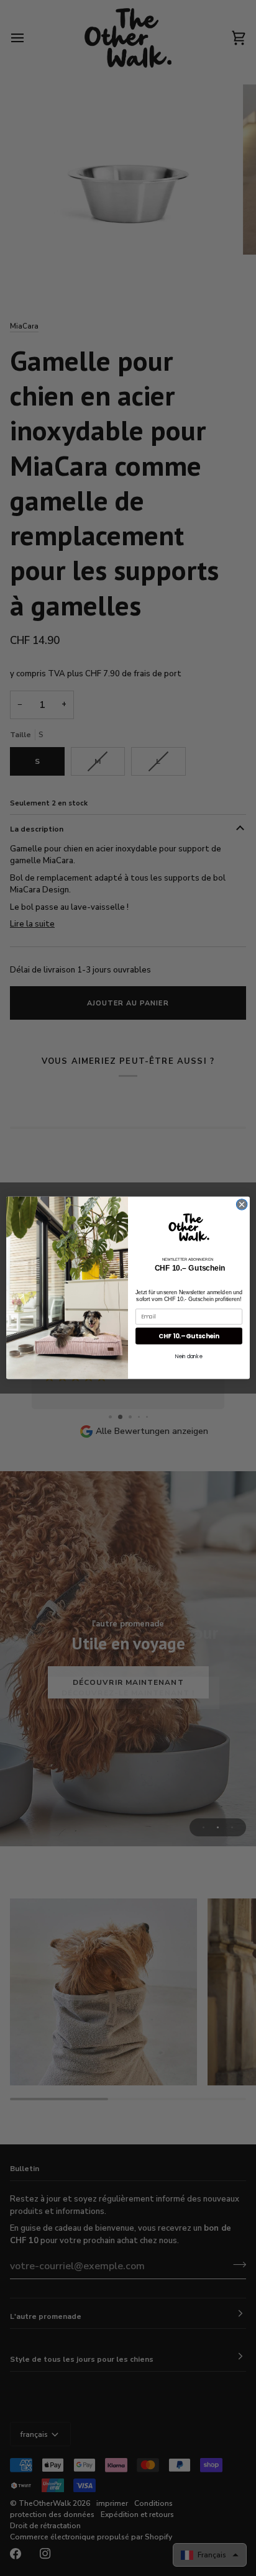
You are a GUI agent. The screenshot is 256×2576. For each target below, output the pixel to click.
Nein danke (189, 1356)
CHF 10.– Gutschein (189, 1336)
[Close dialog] (242, 1205)
